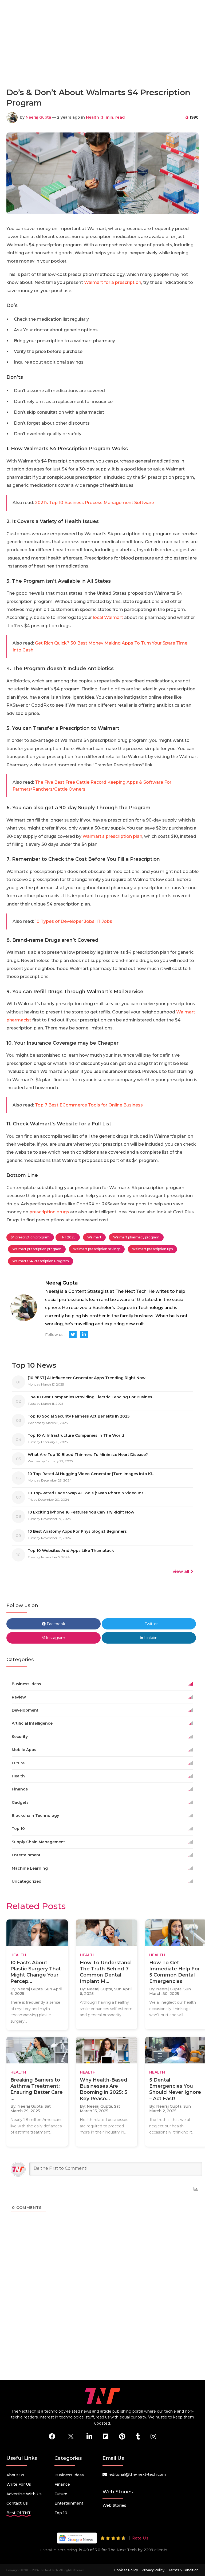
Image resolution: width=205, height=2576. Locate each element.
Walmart (94, 1237)
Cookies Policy (126, 2570)
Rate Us (140, 2538)
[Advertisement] (104, 60)
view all (181, 1571)
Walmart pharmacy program (136, 1237)
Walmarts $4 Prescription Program (41, 1261)
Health (92, 117)
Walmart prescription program (37, 1249)
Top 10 (61, 2513)
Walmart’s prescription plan (112, 836)
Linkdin (150, 1638)
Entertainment (69, 2503)
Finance (62, 2484)
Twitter (151, 1624)
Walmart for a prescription (113, 282)
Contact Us (17, 2503)
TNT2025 (68, 1237)
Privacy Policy (153, 2570)
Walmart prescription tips (152, 1249)
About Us (15, 2475)
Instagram (55, 1638)
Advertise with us (24, 2494)
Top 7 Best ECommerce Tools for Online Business (89, 1105)
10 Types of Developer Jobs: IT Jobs (74, 921)
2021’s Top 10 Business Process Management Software (94, 503)
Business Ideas (69, 2475)
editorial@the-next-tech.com (138, 2474)
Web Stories (114, 2505)
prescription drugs (49, 1212)
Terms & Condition (183, 2570)
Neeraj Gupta (38, 117)
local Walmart (108, 617)
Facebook (55, 1624)
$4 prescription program (30, 1237)
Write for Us (19, 2484)
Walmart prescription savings (97, 1249)
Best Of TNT (19, 2513)
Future (61, 2494)
